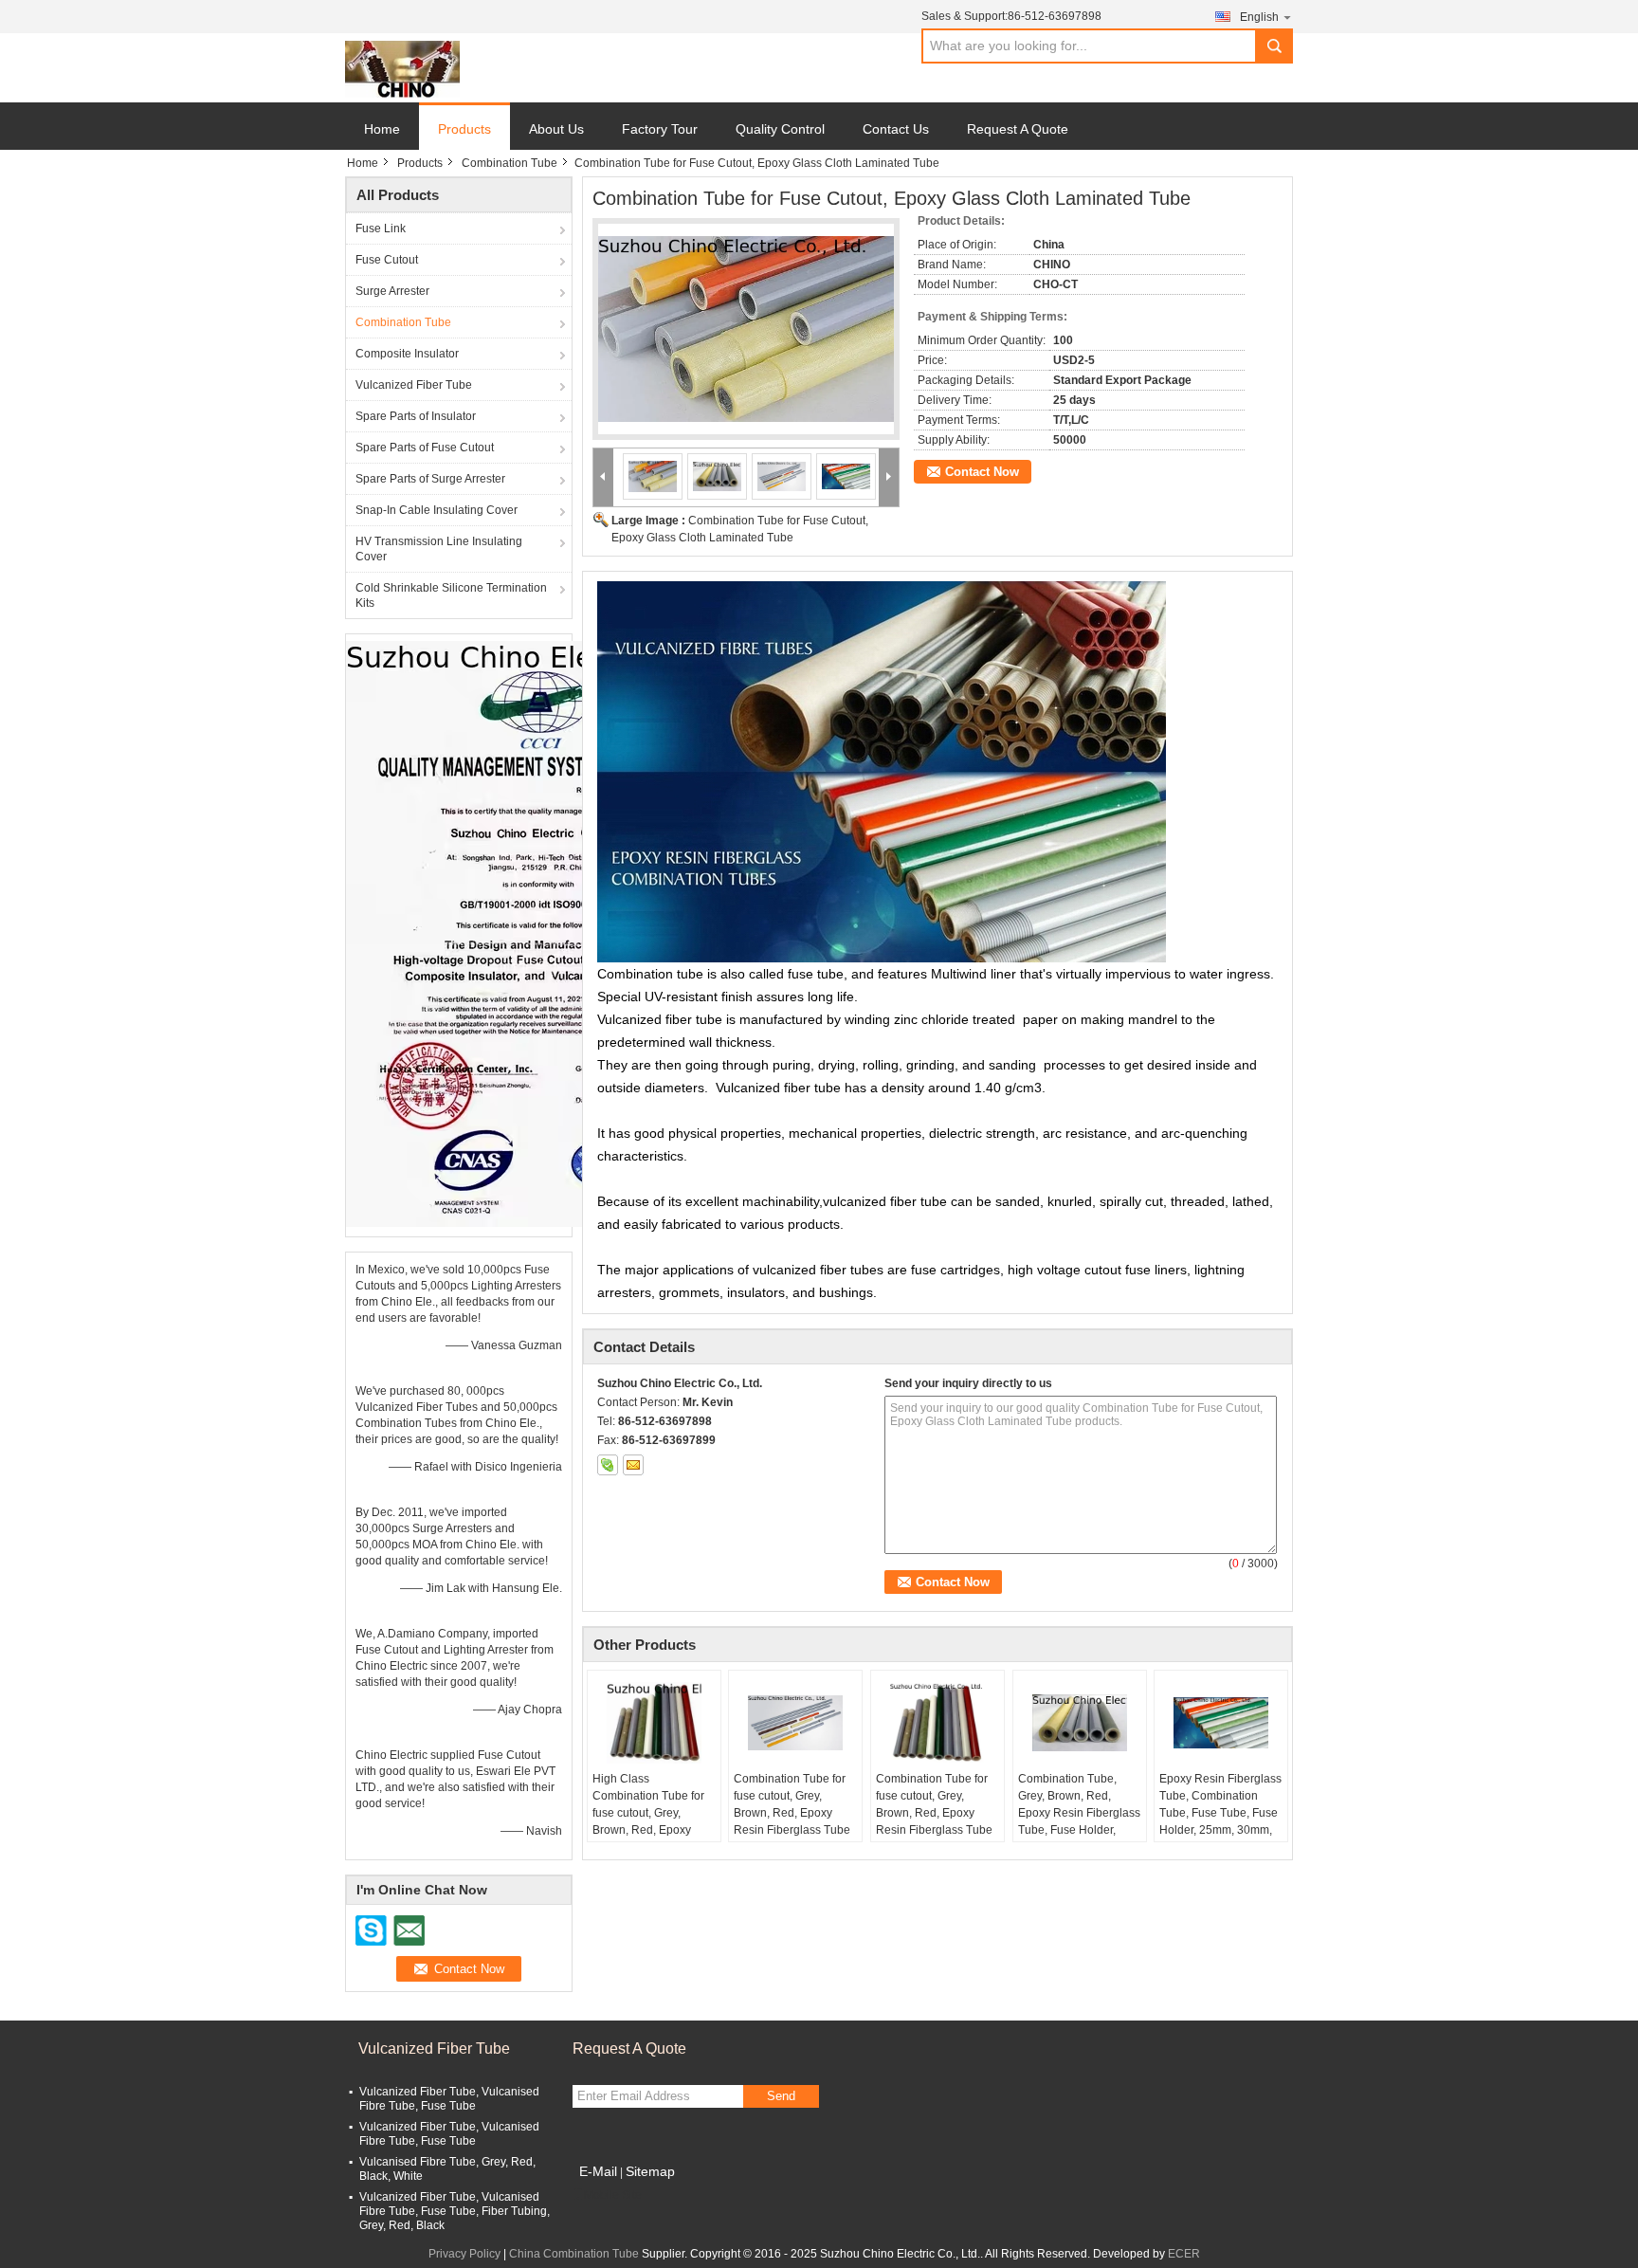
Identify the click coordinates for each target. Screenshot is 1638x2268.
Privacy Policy (464, 2254)
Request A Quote (1018, 129)
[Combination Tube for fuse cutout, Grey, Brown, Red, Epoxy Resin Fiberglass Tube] (795, 1723)
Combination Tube (510, 163)
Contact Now (982, 472)
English (1259, 17)
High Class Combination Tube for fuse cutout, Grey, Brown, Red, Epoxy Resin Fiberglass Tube (651, 1813)
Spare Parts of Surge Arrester (430, 479)
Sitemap (650, 2171)
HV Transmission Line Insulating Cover (439, 549)
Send (781, 2096)
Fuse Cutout (387, 260)
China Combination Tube (574, 2254)
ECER (1184, 2254)
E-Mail (598, 2171)
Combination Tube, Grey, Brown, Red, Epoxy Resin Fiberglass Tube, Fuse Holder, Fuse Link (1079, 1813)
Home (382, 129)
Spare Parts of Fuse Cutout (425, 448)
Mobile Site (613, 2195)
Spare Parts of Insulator (416, 416)
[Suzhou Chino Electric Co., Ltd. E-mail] (633, 1465)
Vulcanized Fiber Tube (414, 385)
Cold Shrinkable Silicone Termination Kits (451, 595)
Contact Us (896, 129)
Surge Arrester (392, 291)
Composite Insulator (407, 354)
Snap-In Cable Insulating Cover (437, 510)
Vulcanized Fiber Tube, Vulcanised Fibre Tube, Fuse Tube (449, 2099)
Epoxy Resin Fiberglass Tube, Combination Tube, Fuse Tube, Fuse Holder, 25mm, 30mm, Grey (1220, 1813)
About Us (556, 129)
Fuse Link (381, 229)
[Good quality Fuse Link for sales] (540, 933)
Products (464, 129)
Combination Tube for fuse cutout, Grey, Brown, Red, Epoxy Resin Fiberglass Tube (792, 1804)
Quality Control (780, 129)
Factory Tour (660, 129)
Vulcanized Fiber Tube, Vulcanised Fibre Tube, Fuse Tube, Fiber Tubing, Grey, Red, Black (455, 2211)
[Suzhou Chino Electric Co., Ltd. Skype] (608, 1465)
